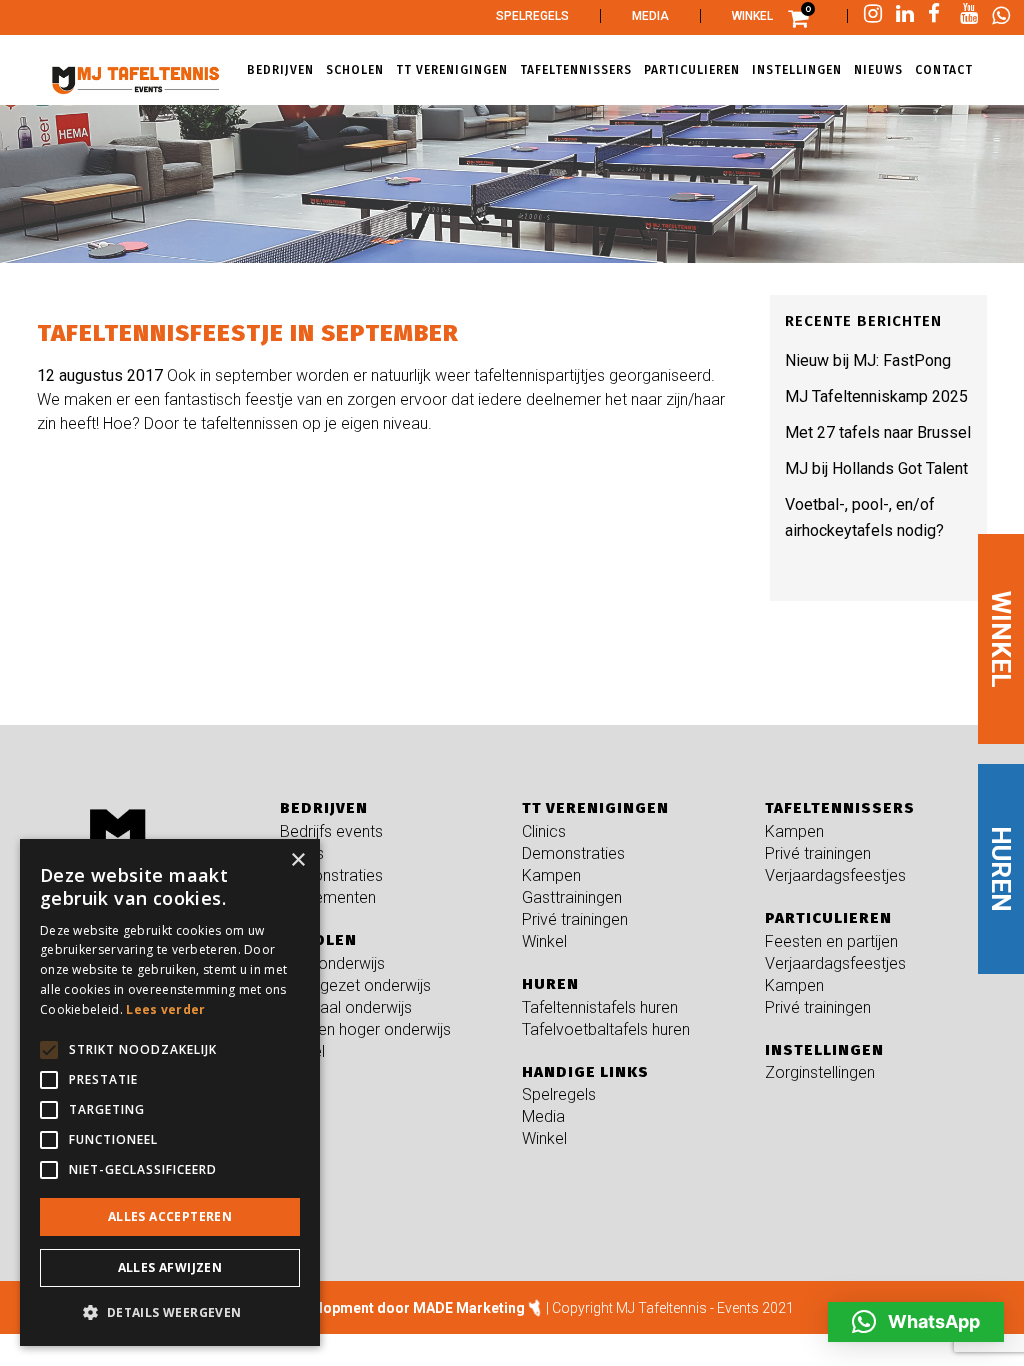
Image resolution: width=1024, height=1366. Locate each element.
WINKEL (1001, 638)
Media (650, 16)
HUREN (1001, 869)
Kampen (551, 875)
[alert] (170, 1092)
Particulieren (828, 918)
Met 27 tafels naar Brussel (878, 432)
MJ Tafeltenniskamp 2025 (876, 396)
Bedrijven (324, 808)
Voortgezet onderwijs (355, 985)
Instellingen (824, 1050)
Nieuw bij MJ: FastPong (868, 360)
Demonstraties (331, 875)
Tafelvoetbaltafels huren (606, 1029)
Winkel (752, 16)
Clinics (302, 853)
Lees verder (165, 1009)
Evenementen (328, 897)
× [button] (297, 860)
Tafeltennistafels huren (600, 1007)
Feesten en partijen (831, 941)
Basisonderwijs (332, 963)
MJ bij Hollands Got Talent (876, 468)
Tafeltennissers (840, 808)
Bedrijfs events (331, 831)
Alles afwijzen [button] (170, 1267)
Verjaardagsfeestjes (835, 875)
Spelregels (532, 16)
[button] (916, 1322)
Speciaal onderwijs (346, 1007)
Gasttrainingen (572, 897)
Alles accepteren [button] (170, 1216)
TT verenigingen (595, 808)
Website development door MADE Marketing (378, 1308)
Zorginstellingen (820, 1072)
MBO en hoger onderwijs (365, 1029)
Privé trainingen (575, 919)
